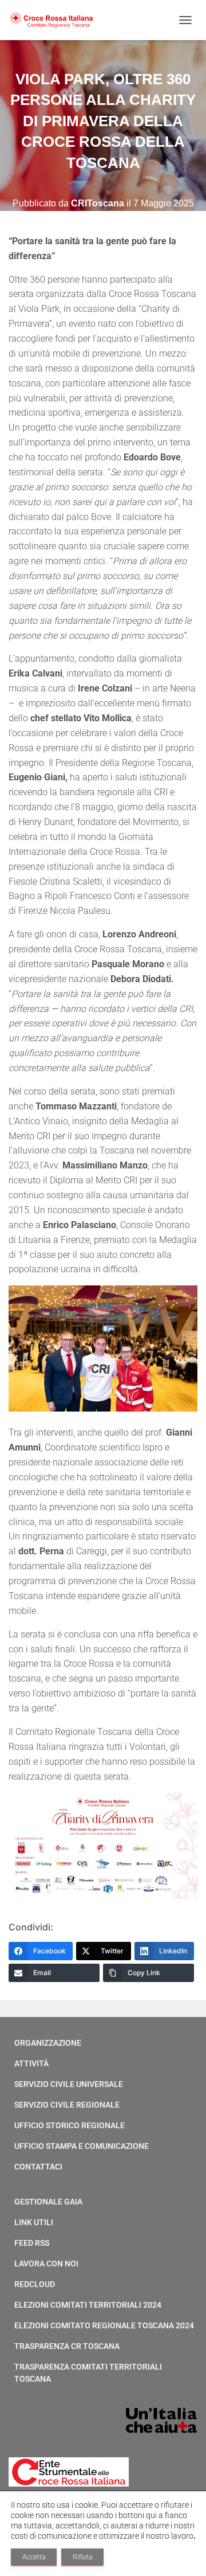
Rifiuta (82, 2557)
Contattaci (38, 2167)
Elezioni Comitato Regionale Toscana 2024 (104, 2325)
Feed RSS (32, 2243)
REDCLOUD (35, 2284)
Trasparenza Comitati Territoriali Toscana (88, 2373)
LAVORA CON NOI (46, 2264)
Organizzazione (48, 2043)
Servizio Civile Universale (69, 2084)
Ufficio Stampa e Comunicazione (82, 2146)
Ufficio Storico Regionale (70, 2125)
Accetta (34, 2557)
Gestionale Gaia (48, 2202)
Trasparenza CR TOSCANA (67, 2346)
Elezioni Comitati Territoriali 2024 (88, 2305)
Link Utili (34, 2222)
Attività (31, 2063)
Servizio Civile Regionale (67, 2105)
